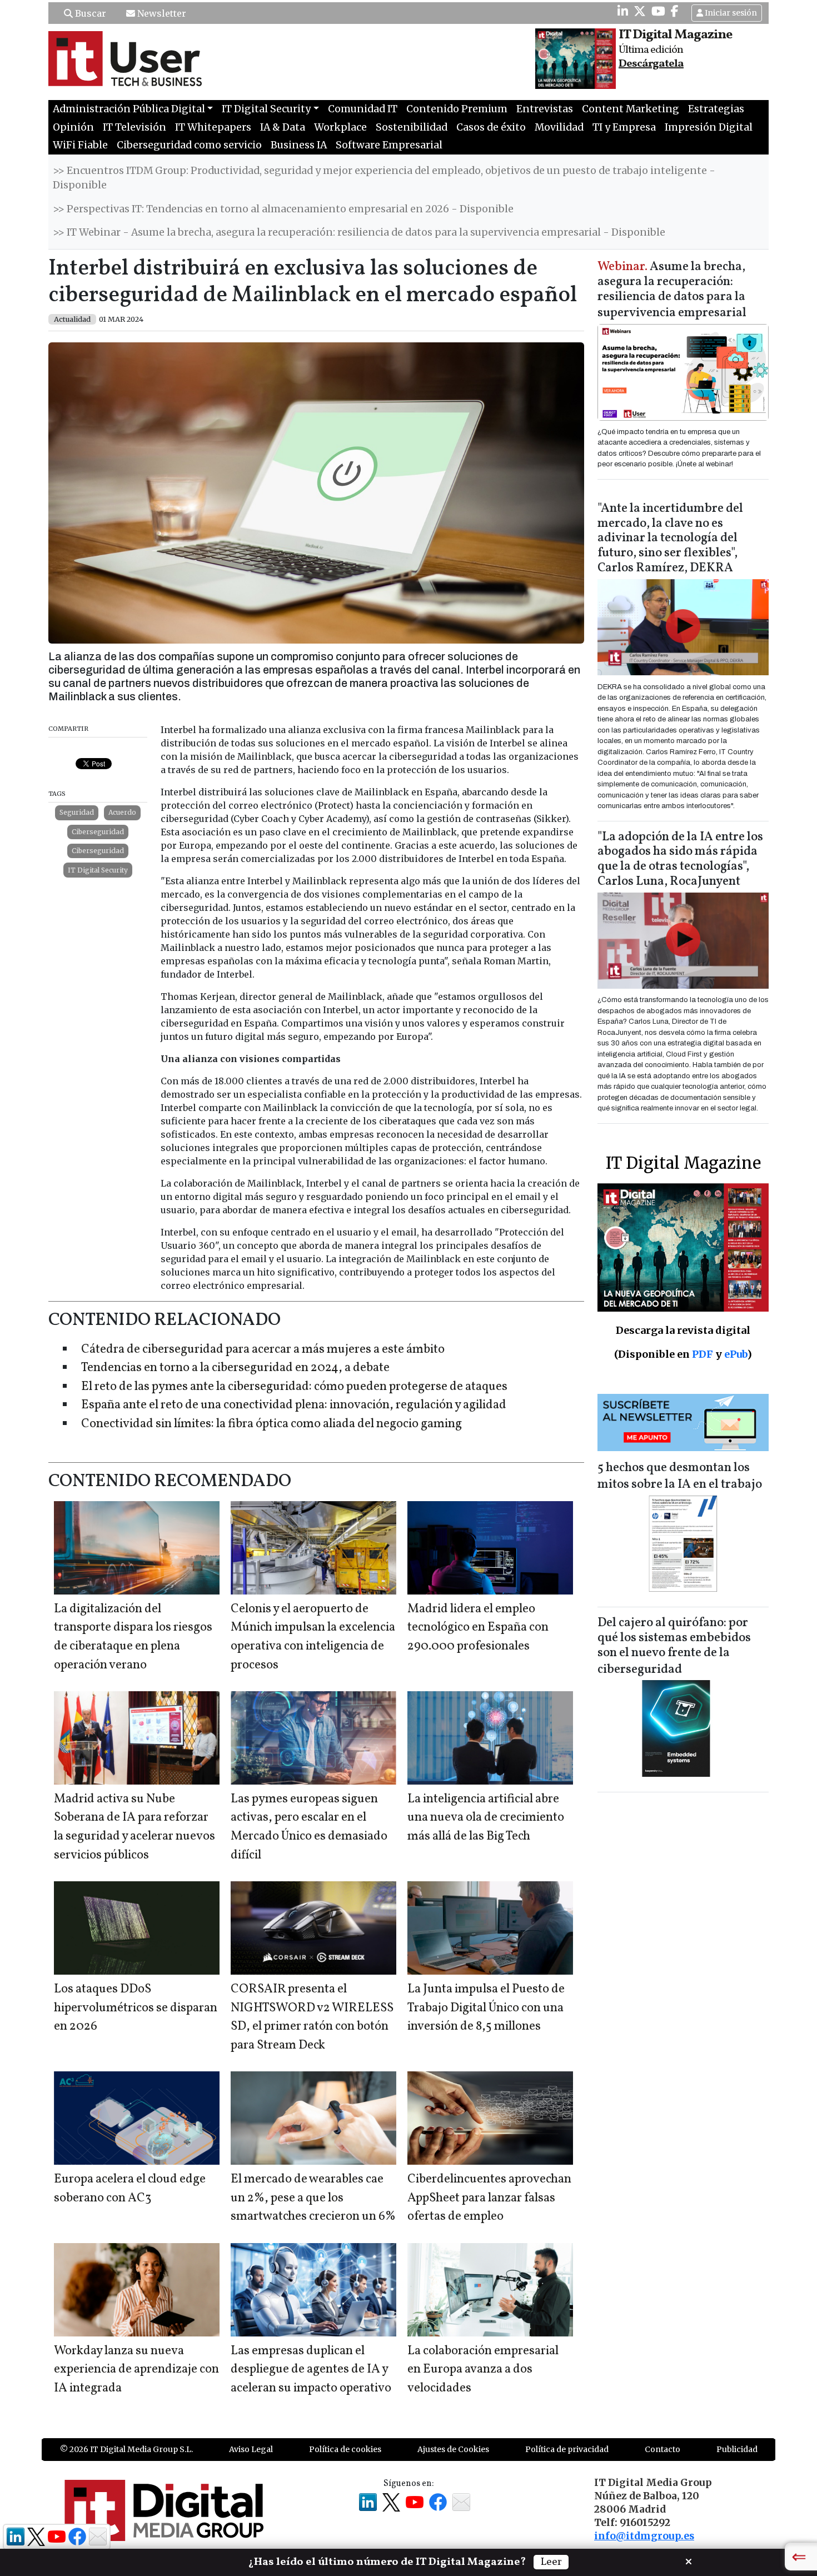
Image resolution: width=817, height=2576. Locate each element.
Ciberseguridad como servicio (189, 145)
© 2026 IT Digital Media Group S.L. (126, 2449)
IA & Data (283, 127)
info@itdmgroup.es (644, 2536)
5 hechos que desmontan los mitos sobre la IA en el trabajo (680, 1476)
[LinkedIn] (623, 11)
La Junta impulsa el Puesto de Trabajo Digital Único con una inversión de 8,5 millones (486, 2008)
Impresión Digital (709, 127)
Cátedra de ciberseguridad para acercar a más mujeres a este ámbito (263, 1350)
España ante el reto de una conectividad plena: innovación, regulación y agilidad (294, 1405)
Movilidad (559, 127)
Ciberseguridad (98, 832)
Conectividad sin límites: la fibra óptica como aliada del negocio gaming (271, 1424)
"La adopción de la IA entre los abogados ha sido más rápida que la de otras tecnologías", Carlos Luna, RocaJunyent (680, 860)
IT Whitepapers (213, 127)
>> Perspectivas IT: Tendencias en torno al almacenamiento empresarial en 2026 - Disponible (283, 209)
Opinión (73, 127)
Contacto (662, 2449)
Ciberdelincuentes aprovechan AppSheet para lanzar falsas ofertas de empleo (489, 2198)
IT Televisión (134, 127)
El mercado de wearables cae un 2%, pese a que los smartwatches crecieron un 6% (313, 2198)
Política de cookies (345, 2449)
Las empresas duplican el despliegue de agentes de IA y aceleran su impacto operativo (311, 2370)
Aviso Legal (251, 2449)
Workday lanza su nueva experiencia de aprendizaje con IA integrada (136, 2370)
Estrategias (716, 109)
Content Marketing (631, 109)
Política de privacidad (567, 2449)
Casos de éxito (491, 127)
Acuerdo (122, 812)
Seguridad (77, 812)
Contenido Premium (457, 109)
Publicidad (737, 2449)
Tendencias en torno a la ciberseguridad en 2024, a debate (235, 1368)
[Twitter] (640, 11)
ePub (736, 1354)
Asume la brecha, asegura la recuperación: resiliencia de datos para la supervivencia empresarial (672, 290)
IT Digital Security (98, 870)
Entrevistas (545, 109)
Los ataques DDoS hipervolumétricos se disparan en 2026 (136, 2008)
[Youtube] (658, 11)
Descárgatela (651, 64)
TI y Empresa (624, 127)
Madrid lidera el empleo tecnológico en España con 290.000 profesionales (478, 1628)
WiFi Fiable (80, 145)
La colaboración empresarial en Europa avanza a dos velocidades (483, 2370)
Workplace (340, 127)
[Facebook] (675, 11)
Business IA (299, 145)
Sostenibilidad (412, 127)
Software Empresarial (389, 145)
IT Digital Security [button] (266, 109)
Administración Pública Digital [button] (129, 109)
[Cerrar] (689, 2560)
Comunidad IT (363, 109)
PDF (703, 1354)
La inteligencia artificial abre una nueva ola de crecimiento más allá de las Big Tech (486, 1818)
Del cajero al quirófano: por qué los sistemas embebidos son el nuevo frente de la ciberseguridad (674, 1646)
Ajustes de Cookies (453, 2449)
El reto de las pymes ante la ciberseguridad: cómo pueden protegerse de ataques (294, 1387)
